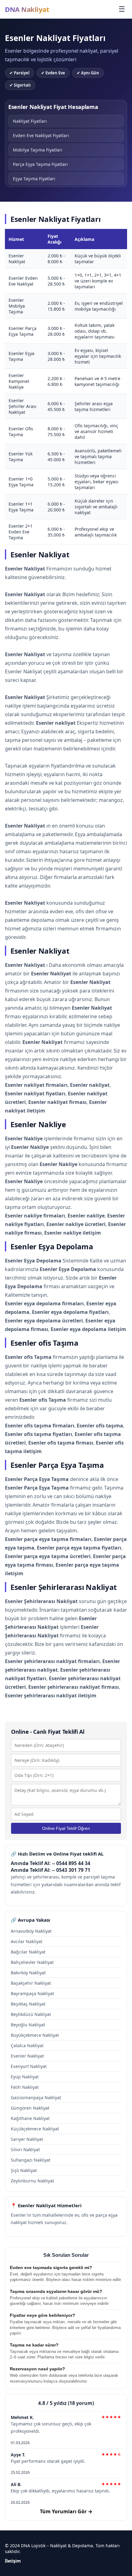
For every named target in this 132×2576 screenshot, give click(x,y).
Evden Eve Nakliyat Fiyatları (41, 135)
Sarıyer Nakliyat (27, 2139)
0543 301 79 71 (73, 1870)
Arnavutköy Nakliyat (31, 1931)
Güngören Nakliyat (30, 2108)
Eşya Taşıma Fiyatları (34, 179)
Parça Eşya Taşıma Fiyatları (40, 164)
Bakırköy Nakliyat (28, 1973)
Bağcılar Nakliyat (28, 1952)
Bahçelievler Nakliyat (32, 1962)
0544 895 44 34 (73, 1863)
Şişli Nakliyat (24, 2170)
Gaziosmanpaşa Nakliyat (36, 2097)
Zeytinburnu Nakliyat (32, 2181)
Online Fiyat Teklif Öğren (66, 1828)
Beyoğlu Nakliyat (28, 2025)
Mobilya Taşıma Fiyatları (38, 150)
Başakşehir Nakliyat (31, 1983)
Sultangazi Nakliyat (31, 2160)
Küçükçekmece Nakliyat (35, 2129)
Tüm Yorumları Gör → (66, 2511)
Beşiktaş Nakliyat (28, 2004)
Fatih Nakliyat (25, 2087)
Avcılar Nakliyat (27, 1941)
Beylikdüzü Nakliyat (31, 2014)
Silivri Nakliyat (25, 2150)
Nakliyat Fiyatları (30, 121)
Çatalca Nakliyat (27, 2045)
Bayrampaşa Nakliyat (32, 1993)
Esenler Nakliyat (27, 2056)
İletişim (13, 2561)
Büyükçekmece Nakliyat (35, 2035)
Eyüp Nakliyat (25, 2077)
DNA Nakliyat (27, 9)
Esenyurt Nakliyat (29, 2066)
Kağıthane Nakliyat (30, 2118)
